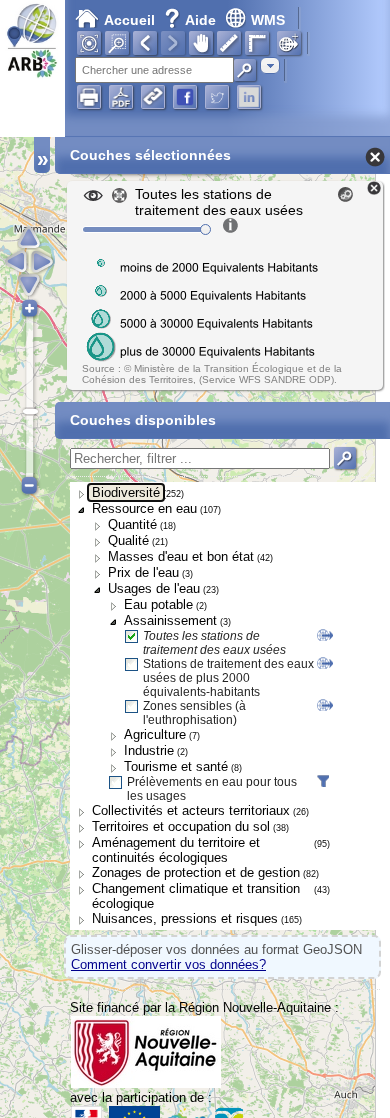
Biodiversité (126, 492)
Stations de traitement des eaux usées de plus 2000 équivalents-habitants (228, 678)
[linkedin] (249, 97)
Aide (192, 20)
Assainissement (170, 620)
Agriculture (155, 734)
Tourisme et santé (176, 766)
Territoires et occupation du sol (181, 826)
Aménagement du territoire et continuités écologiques (176, 850)
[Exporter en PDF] (121, 97)
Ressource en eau (144, 508)
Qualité (128, 540)
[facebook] (185, 97)
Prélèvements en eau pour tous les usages (212, 789)
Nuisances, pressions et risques (185, 918)
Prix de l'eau (143, 572)
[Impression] (89, 97)
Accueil (129, 20)
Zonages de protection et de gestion (196, 872)
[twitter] (217, 97)
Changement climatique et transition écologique (196, 896)
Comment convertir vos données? (168, 964)
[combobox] (270, 65)
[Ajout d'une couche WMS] (289, 43)
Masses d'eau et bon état (181, 556)
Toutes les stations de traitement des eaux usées (214, 643)
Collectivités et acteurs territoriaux (191, 810)
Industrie (149, 750)
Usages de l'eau (154, 588)
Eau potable (158, 604)
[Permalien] (153, 97)
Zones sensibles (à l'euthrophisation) (194, 713)
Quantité (132, 524)
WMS (268, 20)
